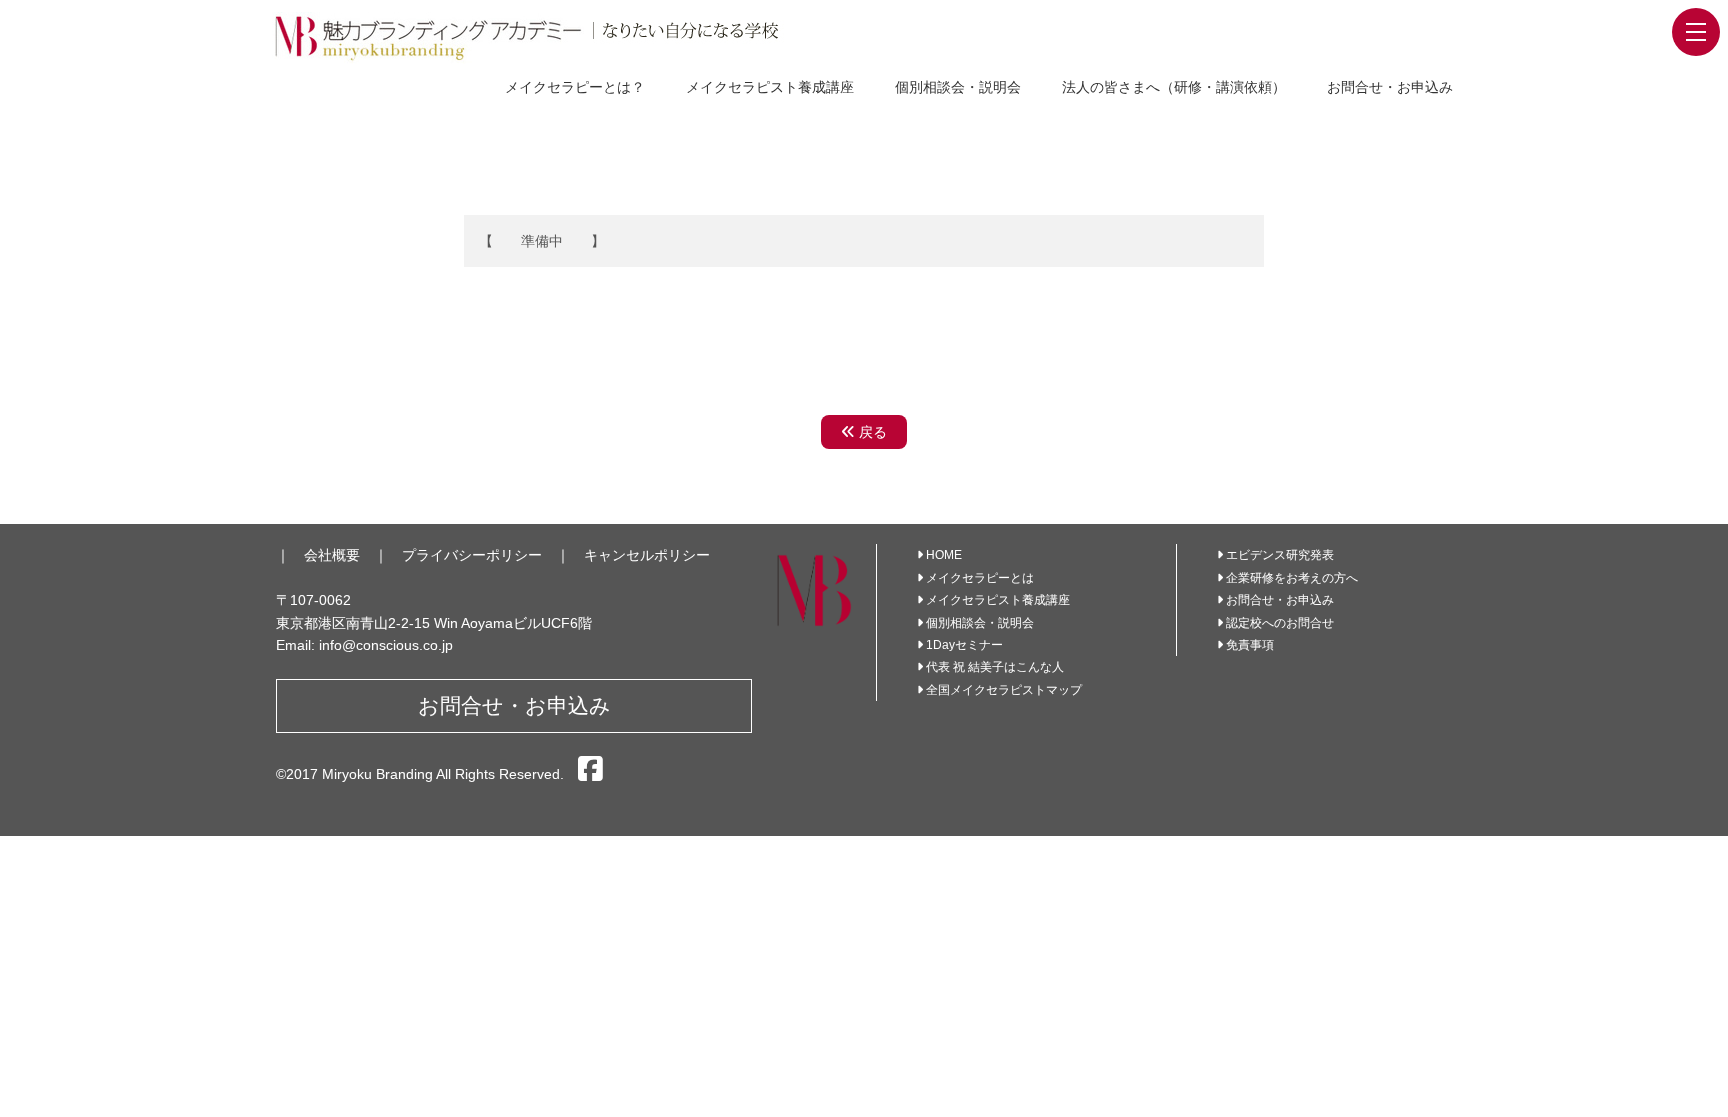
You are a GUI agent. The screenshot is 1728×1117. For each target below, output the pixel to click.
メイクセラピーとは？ (575, 87)
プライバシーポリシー (472, 555)
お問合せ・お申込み (1390, 87)
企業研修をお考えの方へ (1292, 578)
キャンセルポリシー (647, 555)
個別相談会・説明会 (958, 87)
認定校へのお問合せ (1280, 623)
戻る (871, 432)
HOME (944, 555)
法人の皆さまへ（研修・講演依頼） (1174, 87)
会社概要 (332, 555)
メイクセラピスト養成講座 (770, 87)
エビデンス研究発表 (1280, 555)
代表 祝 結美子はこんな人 (995, 667)
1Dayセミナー (964, 645)
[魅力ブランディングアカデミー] (548, 37)
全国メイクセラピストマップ (1004, 690)
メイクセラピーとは (980, 578)
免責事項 (1250, 645)
